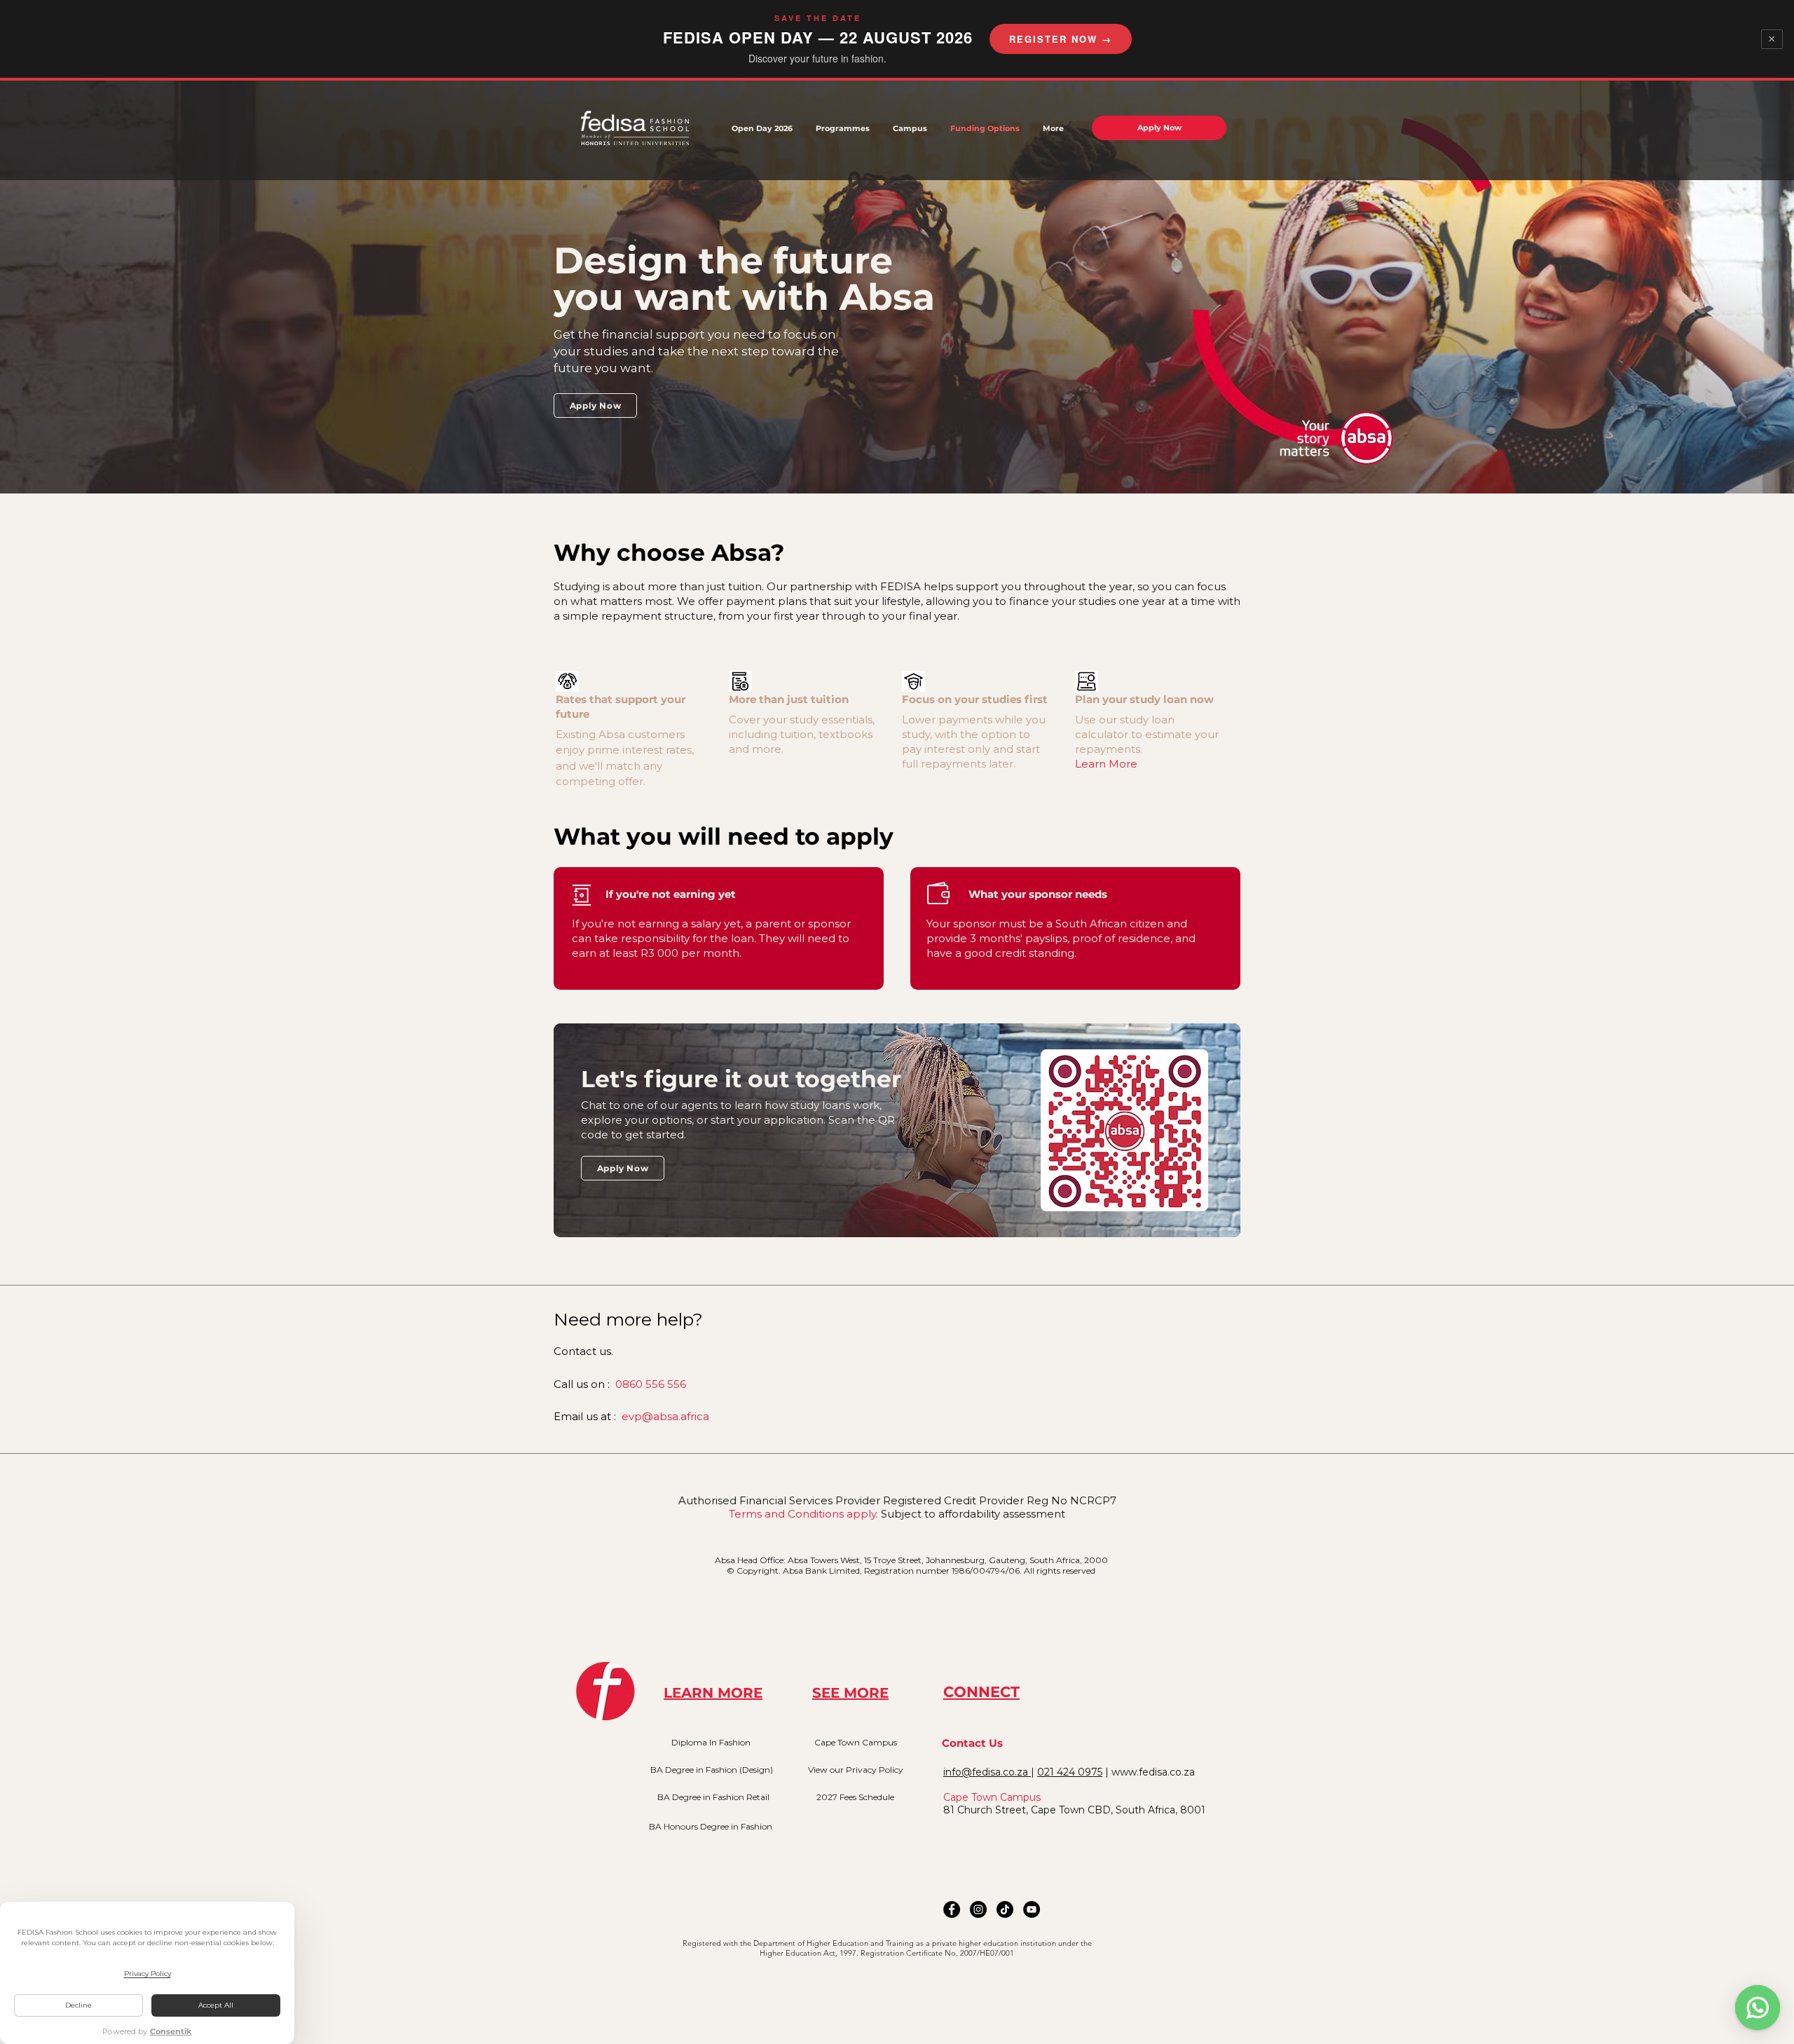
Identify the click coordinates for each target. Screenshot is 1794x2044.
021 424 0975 (1070, 1772)
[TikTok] (1005, 1909)
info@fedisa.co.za (987, 1772)
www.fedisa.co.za (1153, 1772)
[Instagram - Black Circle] (978, 1909)
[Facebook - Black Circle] (952, 1909)
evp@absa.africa (665, 1416)
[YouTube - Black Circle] (1032, 1909)
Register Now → (1061, 39)
